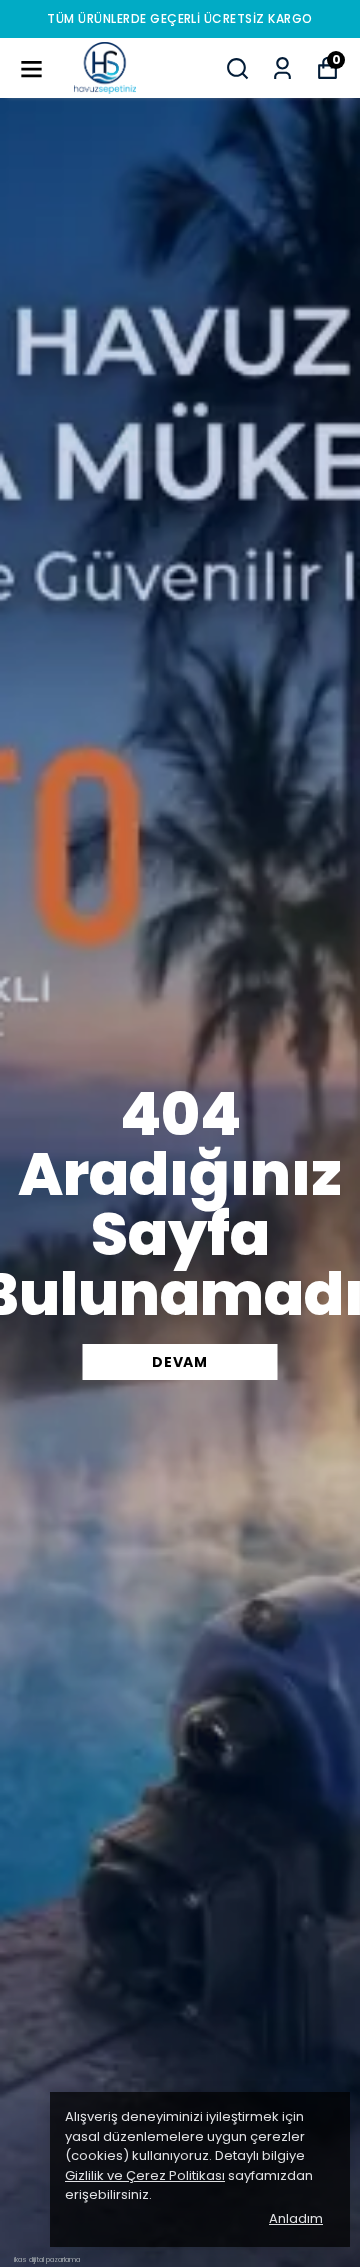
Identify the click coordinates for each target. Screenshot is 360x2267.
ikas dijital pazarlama (47, 2259)
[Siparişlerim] (282, 68)
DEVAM (180, 1362)
